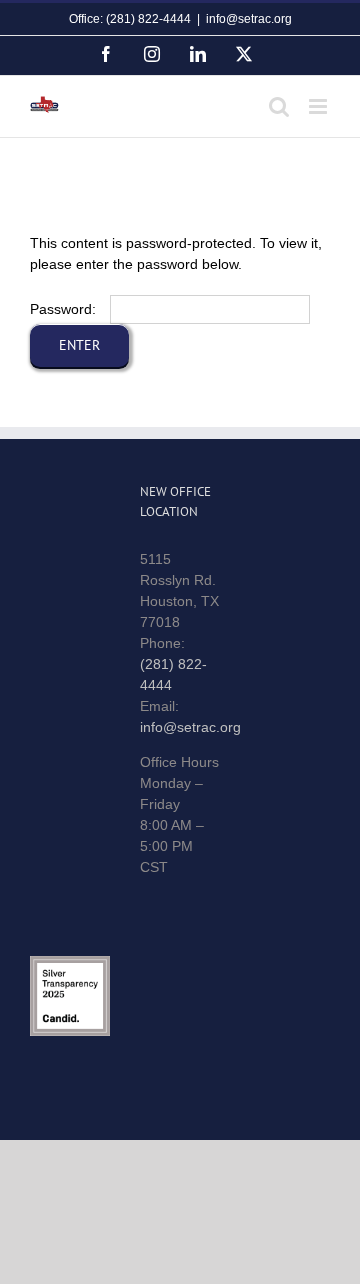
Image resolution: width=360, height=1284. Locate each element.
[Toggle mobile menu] (319, 106)
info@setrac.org (249, 19)
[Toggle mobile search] (279, 106)
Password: (65, 309)
